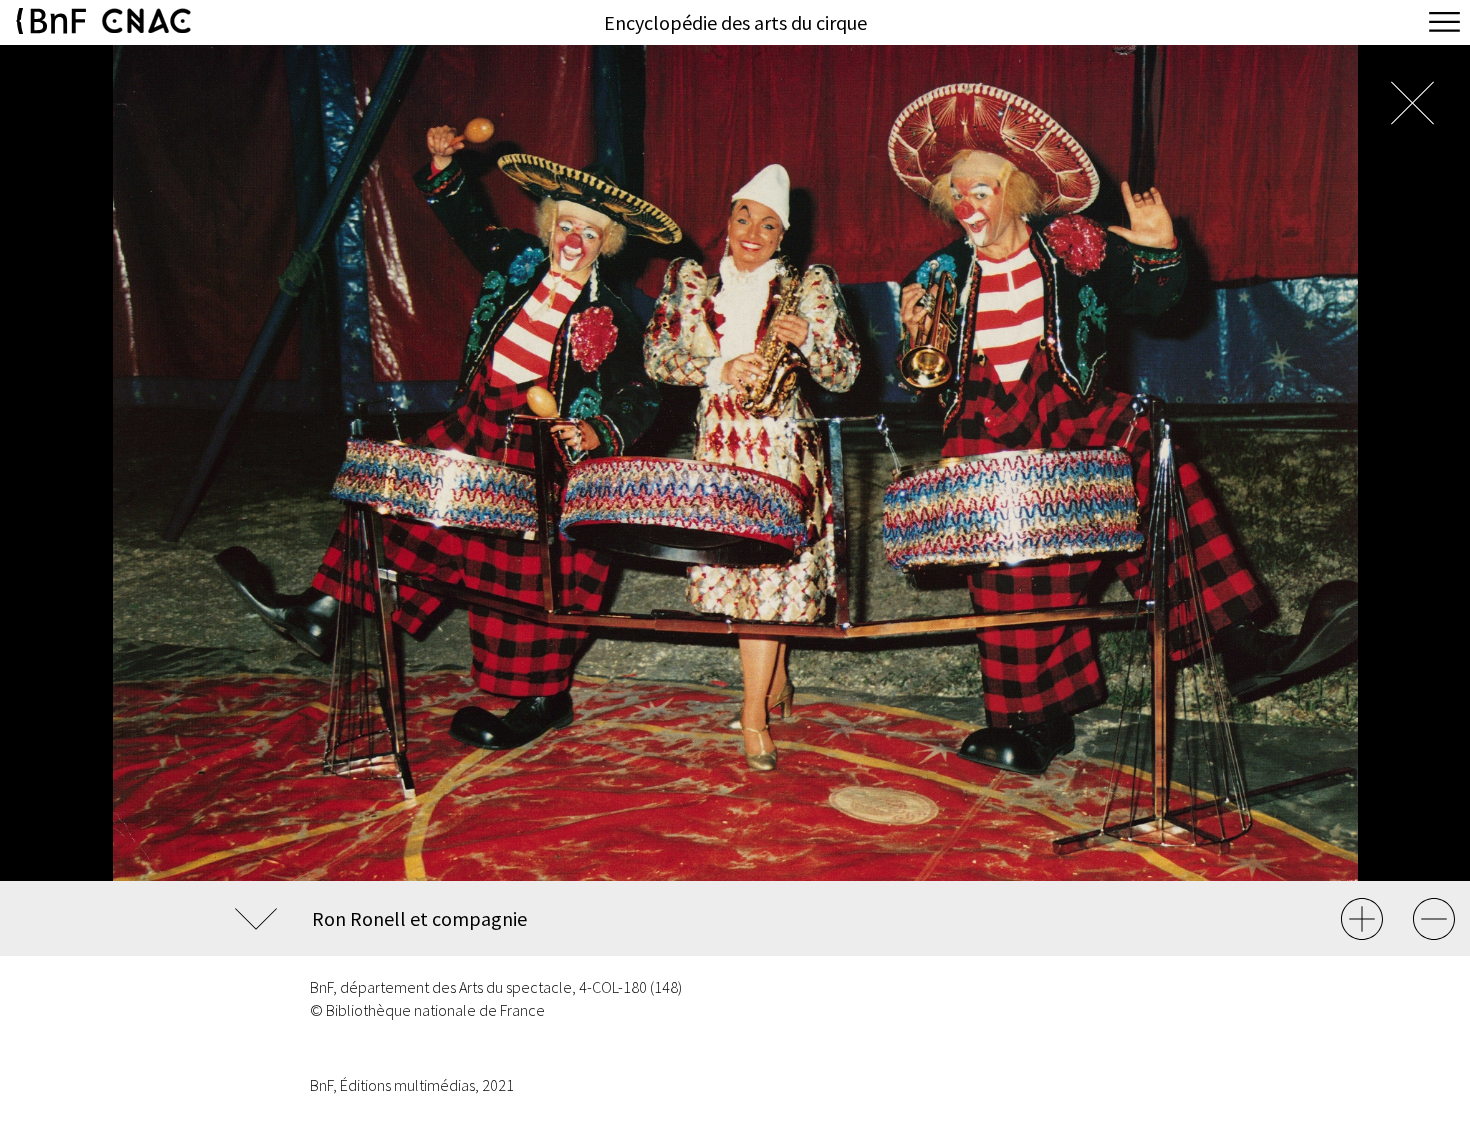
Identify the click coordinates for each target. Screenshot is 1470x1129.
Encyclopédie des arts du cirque (735, 22)
